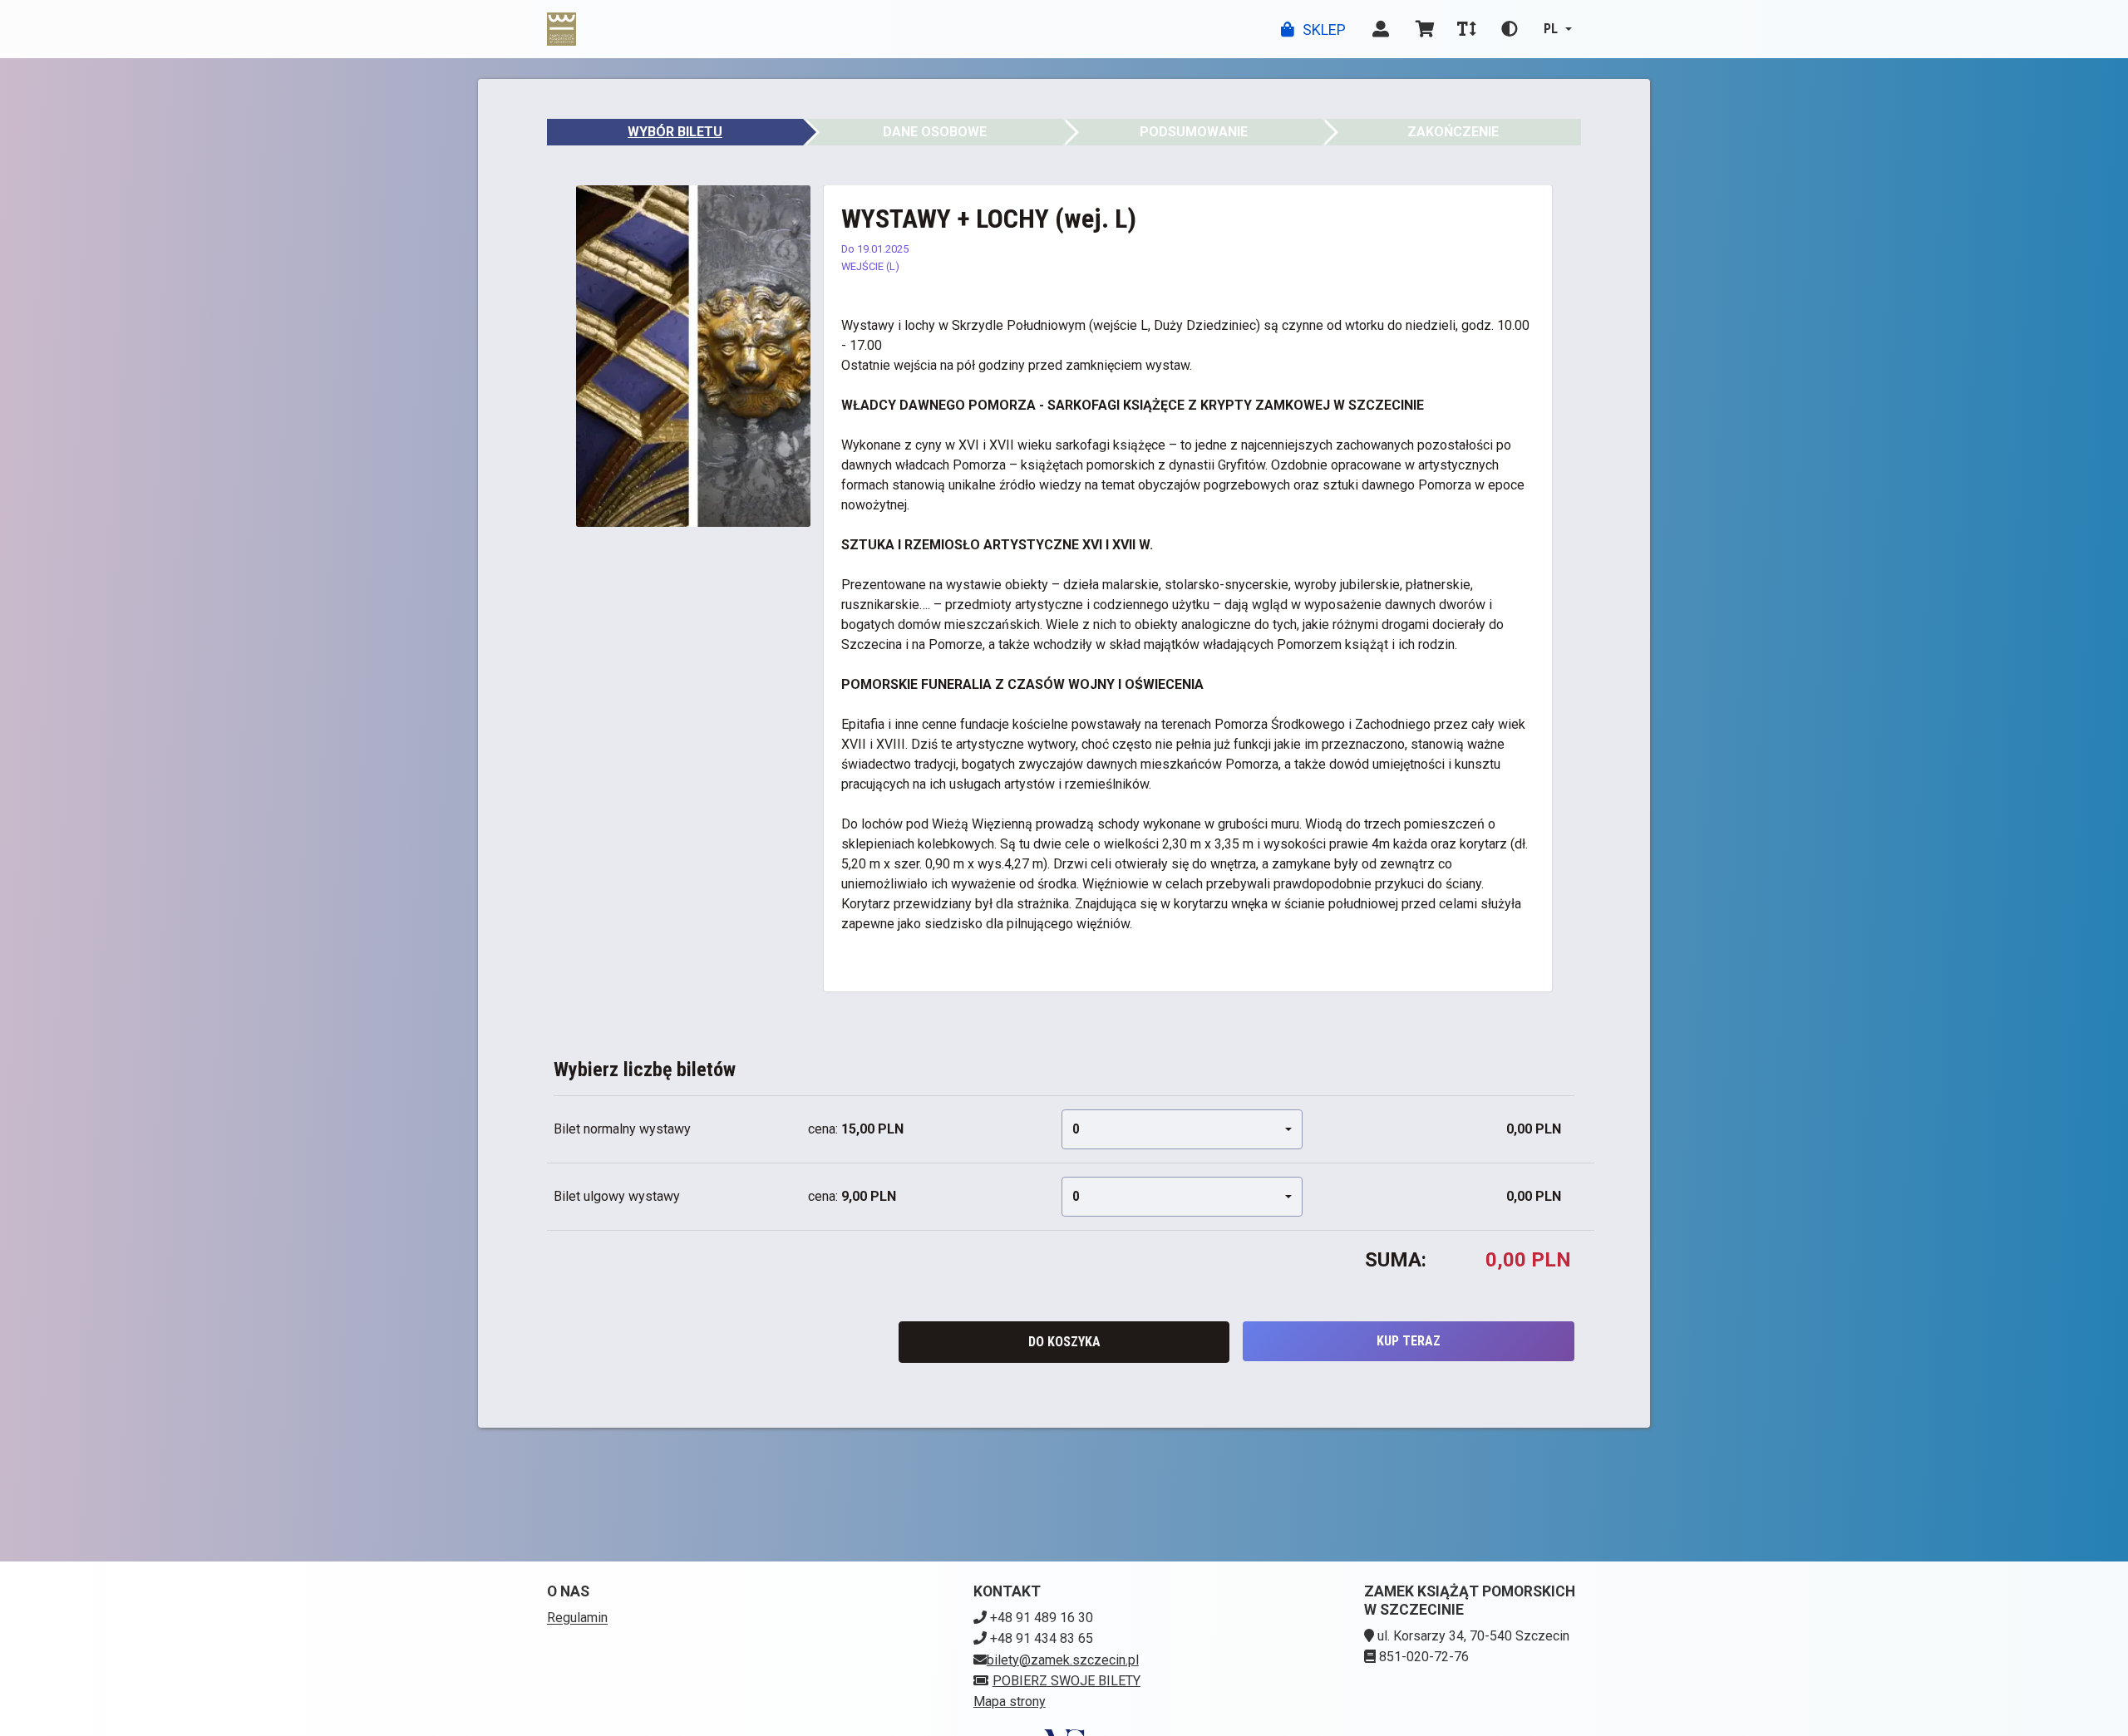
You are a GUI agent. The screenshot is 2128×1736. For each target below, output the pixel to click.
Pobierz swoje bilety (1066, 1681)
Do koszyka (1064, 1342)
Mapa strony (1010, 1702)
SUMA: (1396, 1260)
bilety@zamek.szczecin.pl (1063, 1660)
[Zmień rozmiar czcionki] (1466, 29)
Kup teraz (1409, 1341)
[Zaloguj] (1381, 29)
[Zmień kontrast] (1510, 29)
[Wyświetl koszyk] (1425, 29)
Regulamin (577, 1618)
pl (1551, 29)
